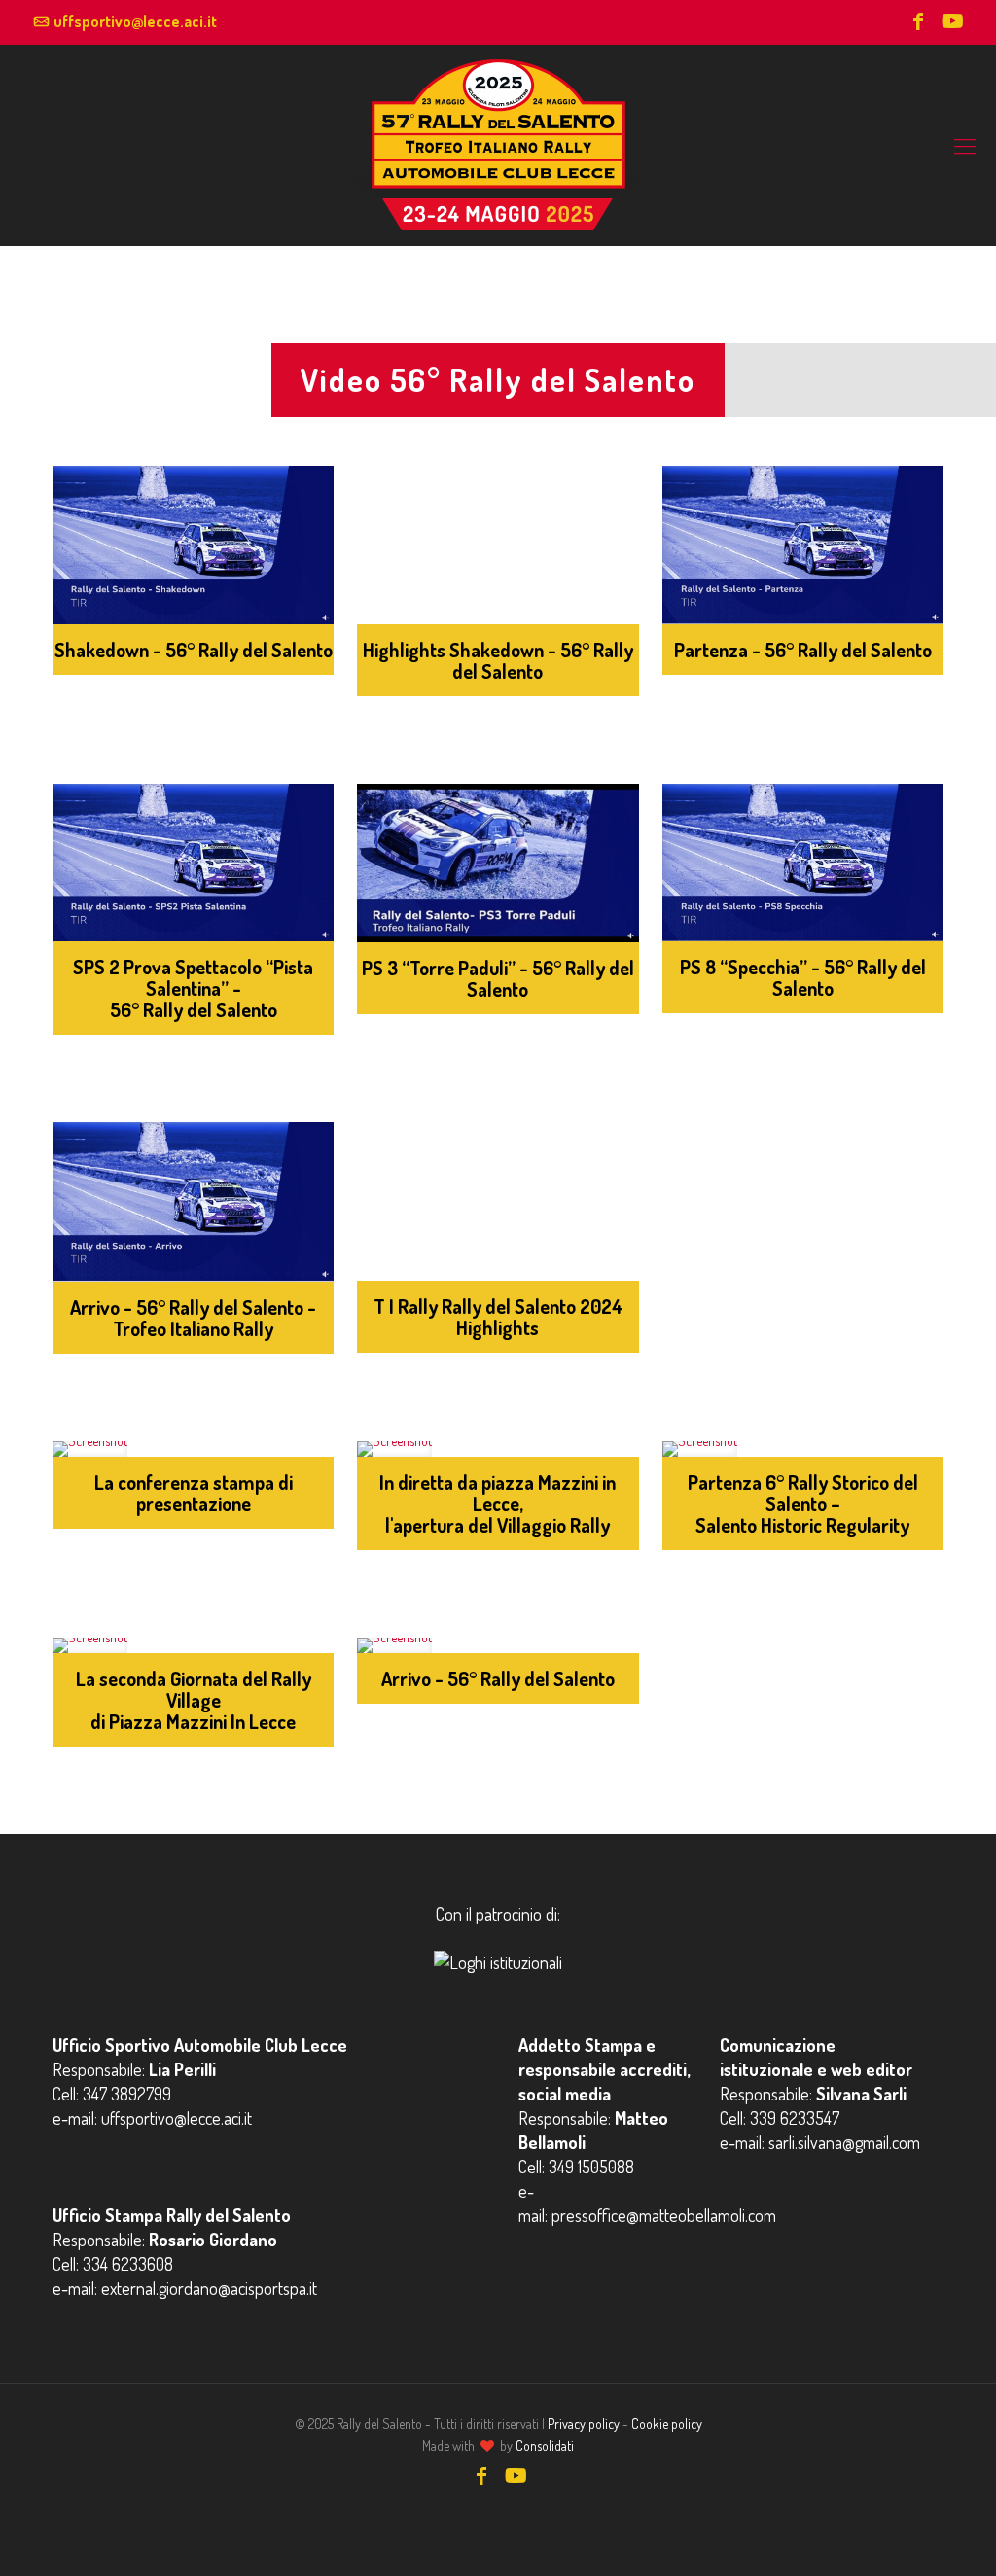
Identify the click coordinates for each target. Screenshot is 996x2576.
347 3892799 (127, 2094)
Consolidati (545, 2445)
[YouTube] (951, 23)
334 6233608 (128, 2264)
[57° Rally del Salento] (498, 145)
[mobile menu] (965, 145)
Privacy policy (584, 2424)
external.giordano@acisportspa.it (209, 2288)
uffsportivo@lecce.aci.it (135, 21)
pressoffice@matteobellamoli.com (664, 2215)
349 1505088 (591, 2167)
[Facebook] (918, 23)
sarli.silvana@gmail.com (844, 2142)
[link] (193, 545)
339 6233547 (795, 2118)
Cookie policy (667, 2424)
